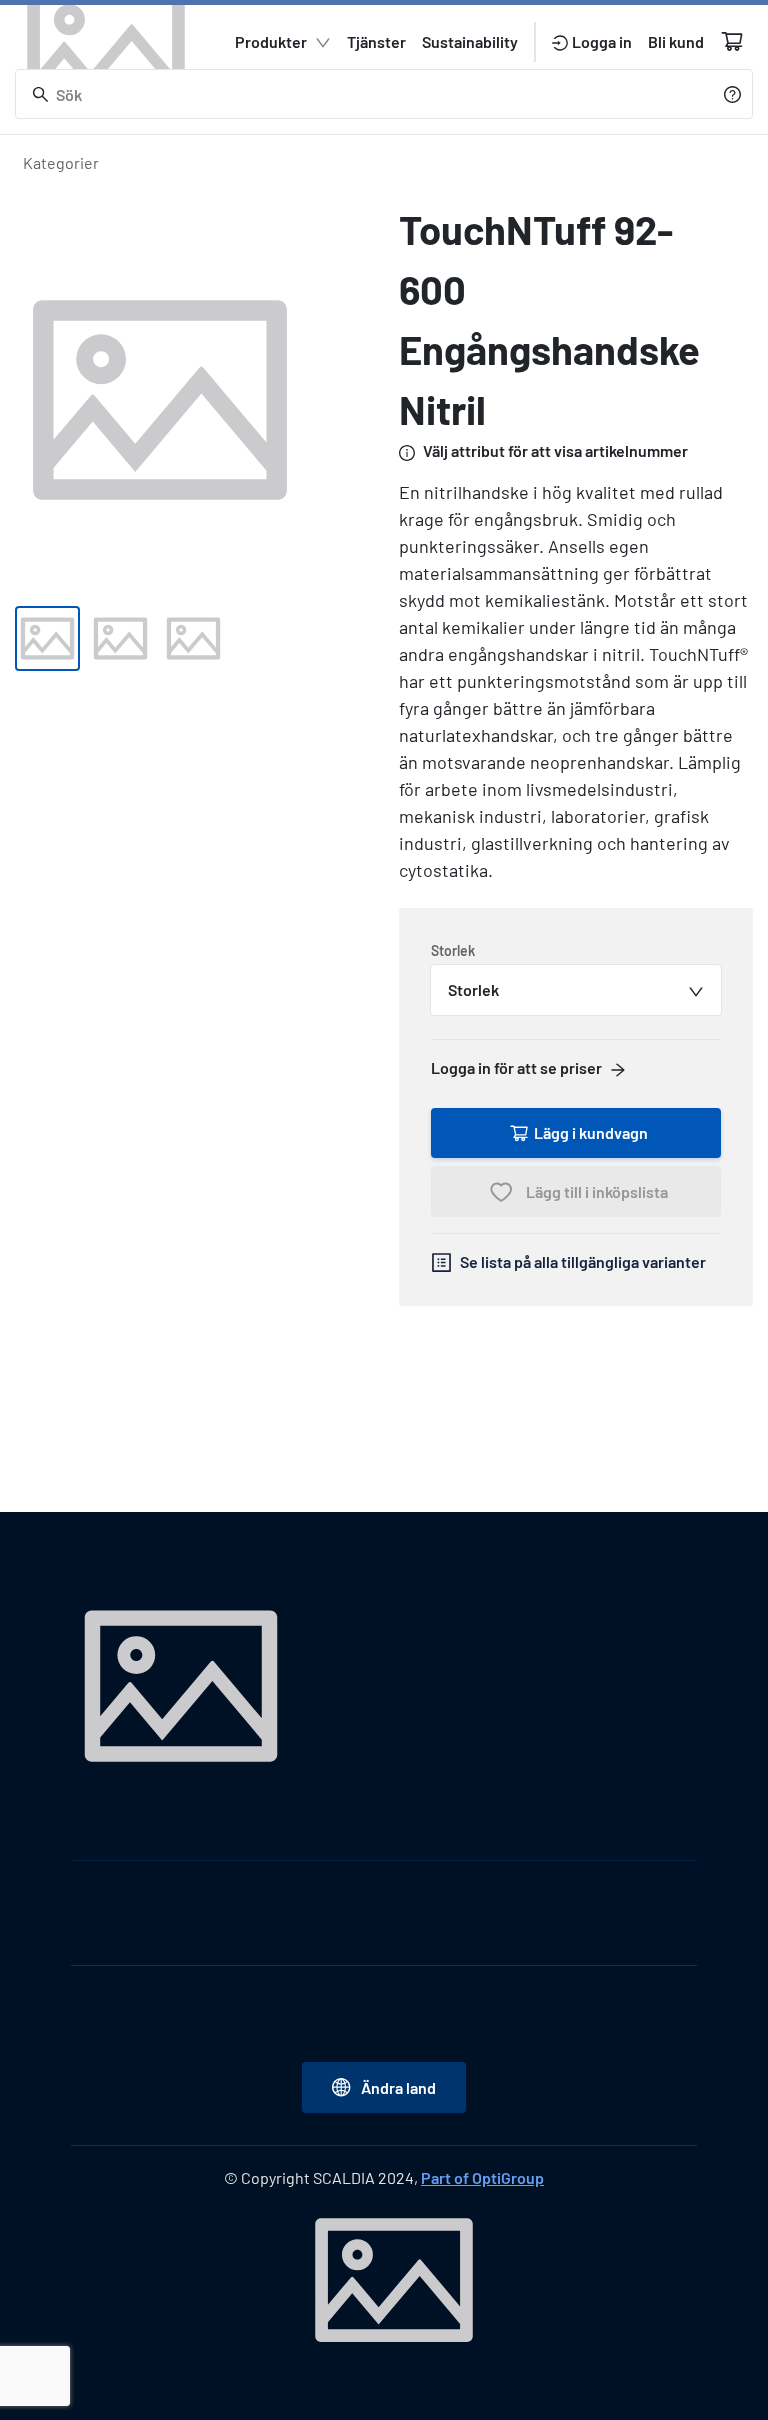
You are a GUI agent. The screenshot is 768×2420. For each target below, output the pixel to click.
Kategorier (61, 162)
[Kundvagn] (732, 41)
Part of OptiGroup (482, 2177)
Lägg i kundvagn (591, 1132)
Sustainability (470, 41)
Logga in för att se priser (516, 1067)
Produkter (271, 41)
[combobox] (576, 990)
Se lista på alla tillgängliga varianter (583, 1261)
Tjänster (376, 41)
